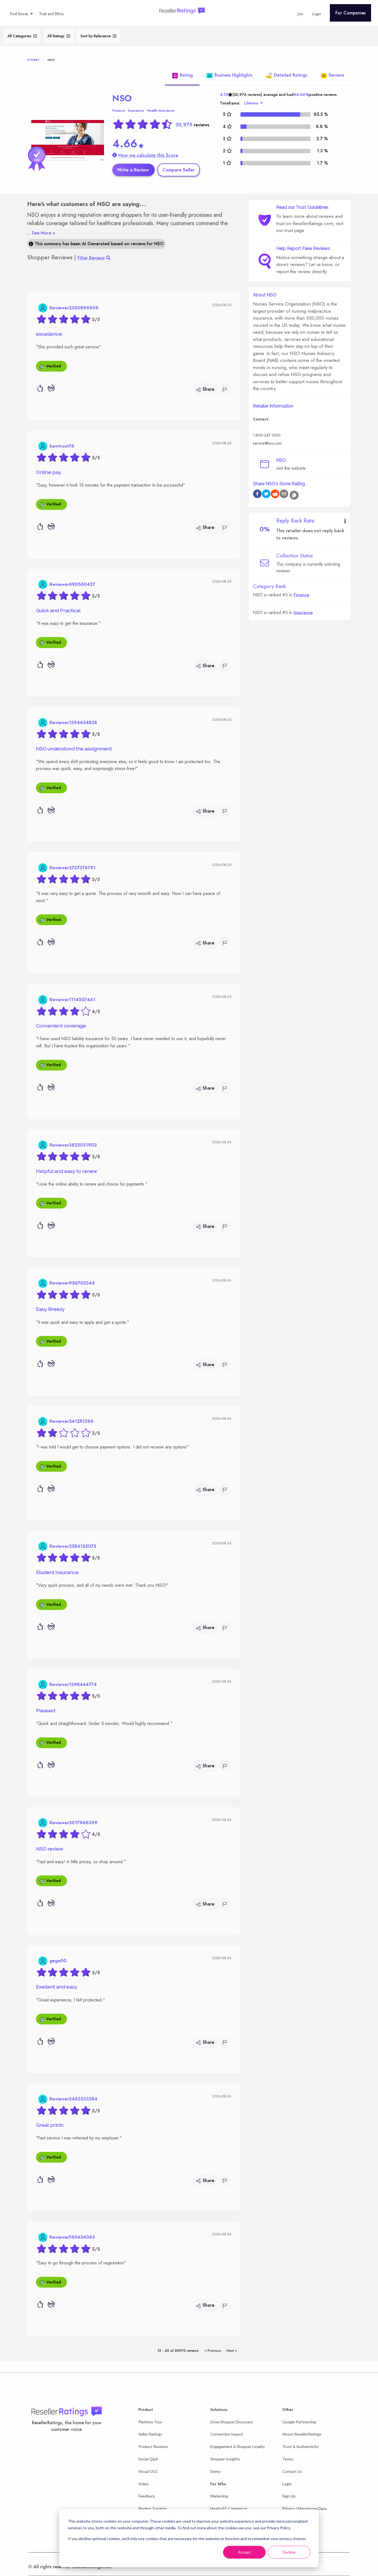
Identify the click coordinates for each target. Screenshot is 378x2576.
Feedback (147, 2496)
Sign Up (289, 2496)
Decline (289, 2552)
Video (143, 2484)
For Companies (350, 13)
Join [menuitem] (300, 14)
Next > (232, 2351)
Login (287, 2484)
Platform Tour (150, 2422)
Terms (288, 2459)
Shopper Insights (225, 2459)
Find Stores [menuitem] (19, 14)
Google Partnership (299, 2422)
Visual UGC (148, 2471)
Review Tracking (153, 2508)
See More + (41, 233)
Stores (33, 60)
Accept (244, 2552)
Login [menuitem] (317, 14)
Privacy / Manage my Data (304, 2508)
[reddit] (275, 495)
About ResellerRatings (302, 2434)
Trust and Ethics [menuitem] (51, 14)
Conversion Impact (227, 2434)
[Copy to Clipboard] (294, 495)
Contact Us (292, 2471)
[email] (284, 495)
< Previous (213, 2351)
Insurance (136, 111)
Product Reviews (153, 2446)
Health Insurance (161, 111)
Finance (119, 111)
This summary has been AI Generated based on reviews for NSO (98, 244)
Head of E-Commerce (229, 2508)
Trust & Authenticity (300, 2446)
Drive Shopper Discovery (232, 2422)
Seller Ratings (150, 2434)
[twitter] (266, 495)
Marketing (219, 2496)
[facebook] (257, 495)
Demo (215, 2471)
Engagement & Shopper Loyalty (238, 2446)
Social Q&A (148, 2459)
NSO (122, 98)
